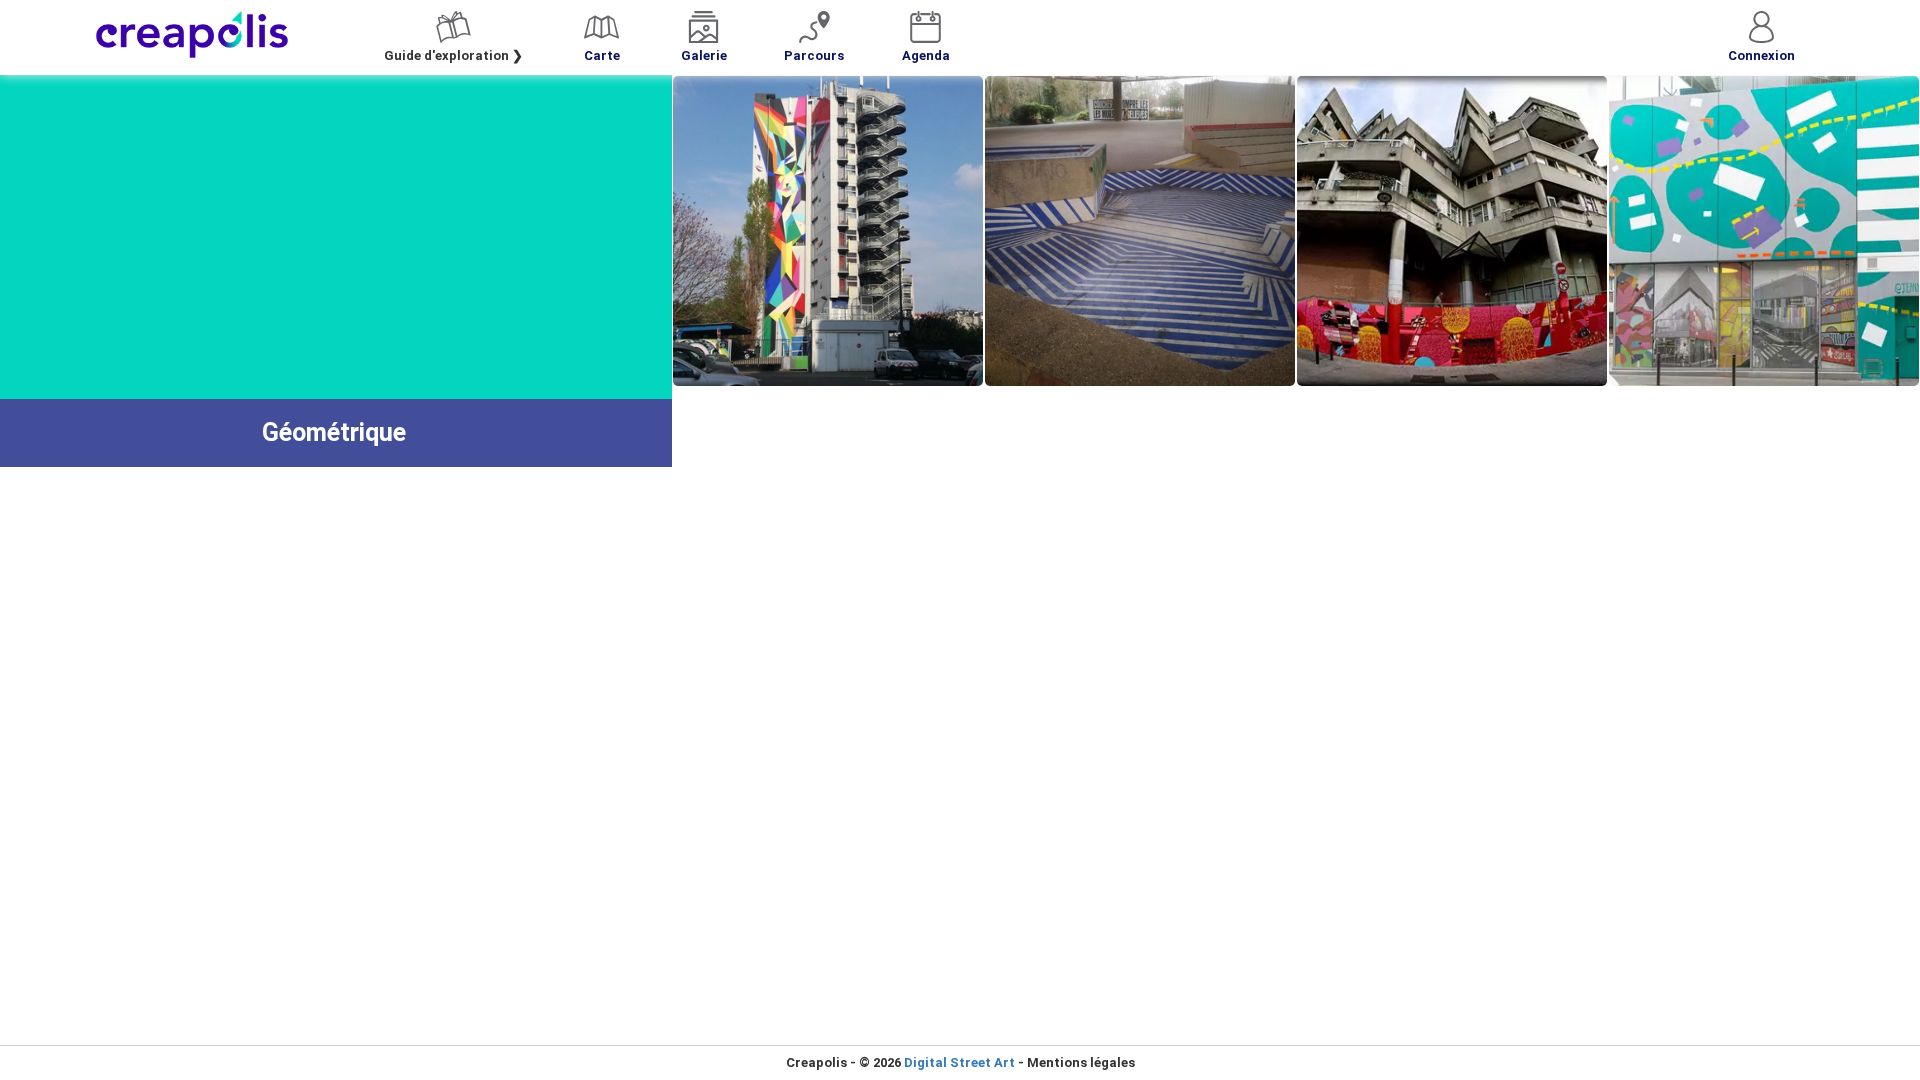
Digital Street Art (959, 1062)
